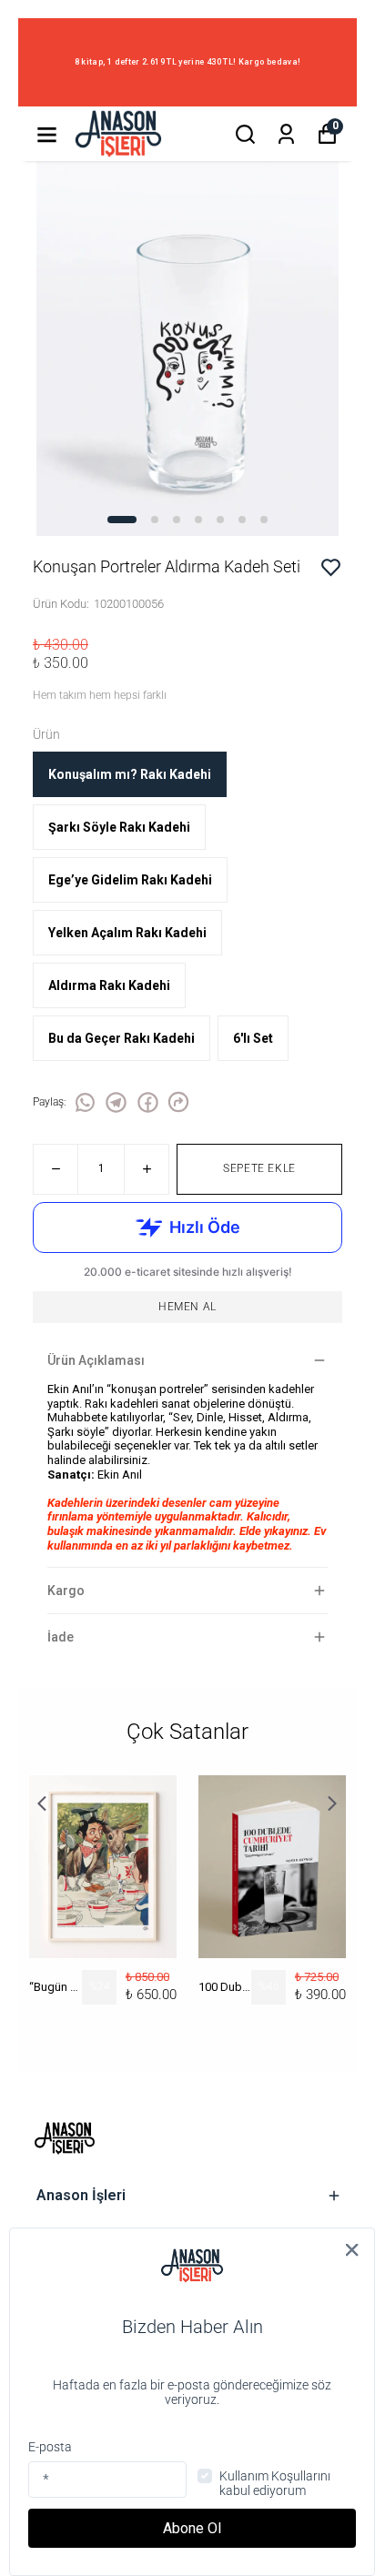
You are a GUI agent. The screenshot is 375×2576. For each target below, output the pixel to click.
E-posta (50, 2447)
